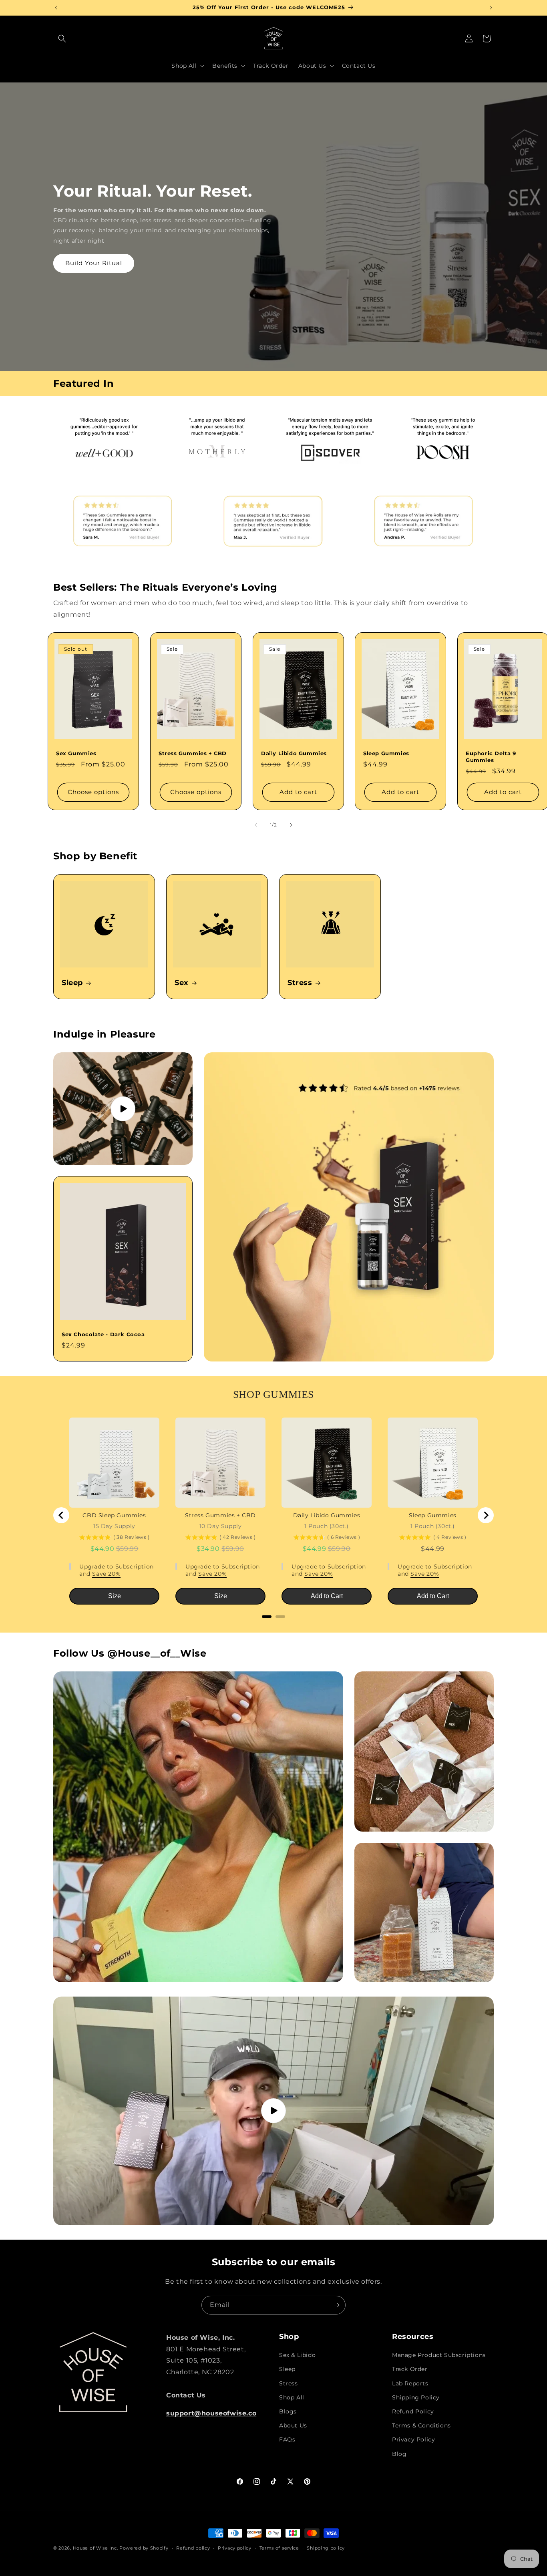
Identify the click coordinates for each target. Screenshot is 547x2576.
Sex (182, 983)
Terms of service (279, 2548)
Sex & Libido (297, 2355)
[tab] (267, 1617)
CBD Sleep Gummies (114, 1515)
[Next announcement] (491, 8)
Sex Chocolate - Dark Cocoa (103, 1335)
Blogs (288, 2411)
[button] (62, 38)
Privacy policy (235, 2548)
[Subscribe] (336, 2305)
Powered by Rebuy (273, 1627)
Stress (300, 983)
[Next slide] (486, 1515)
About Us (293, 2425)
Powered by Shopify (144, 2548)
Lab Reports (410, 2383)
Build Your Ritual (94, 263)
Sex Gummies (76, 754)
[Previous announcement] (56, 8)
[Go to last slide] (61, 1515)
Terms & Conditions (421, 2425)
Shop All (292, 2397)
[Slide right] (291, 825)
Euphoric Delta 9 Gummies (491, 757)
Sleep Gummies (386, 754)
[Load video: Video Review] (273, 2111)
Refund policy (193, 2548)
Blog (399, 2454)
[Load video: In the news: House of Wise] (123, 1109)
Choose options (93, 792)
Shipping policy (326, 2548)
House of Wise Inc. (96, 2548)
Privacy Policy (413, 2439)
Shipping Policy (416, 2397)
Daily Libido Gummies (294, 754)
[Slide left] (256, 825)
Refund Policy (413, 2411)
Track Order (410, 2369)
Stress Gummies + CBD (193, 754)
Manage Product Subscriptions (439, 2355)
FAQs (287, 2439)
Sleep (72, 983)
